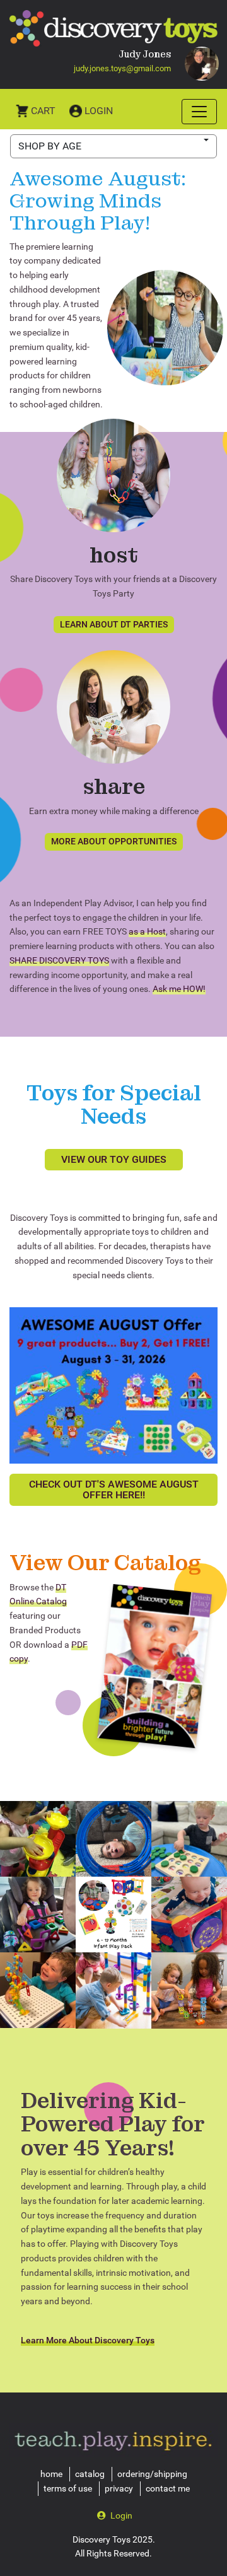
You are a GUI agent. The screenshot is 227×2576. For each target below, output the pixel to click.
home (51, 2474)
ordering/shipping (152, 2474)
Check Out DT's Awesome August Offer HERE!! (114, 1490)
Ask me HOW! (179, 989)
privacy (119, 2488)
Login (99, 111)
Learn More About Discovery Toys (88, 2340)
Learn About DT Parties (114, 624)
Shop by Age (50, 146)
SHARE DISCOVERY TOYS (59, 960)
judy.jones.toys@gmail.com (122, 68)
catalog (90, 2474)
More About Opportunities (114, 841)
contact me (168, 2488)
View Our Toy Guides (114, 1159)
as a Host (147, 931)
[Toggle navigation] (199, 112)
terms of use (68, 2488)
